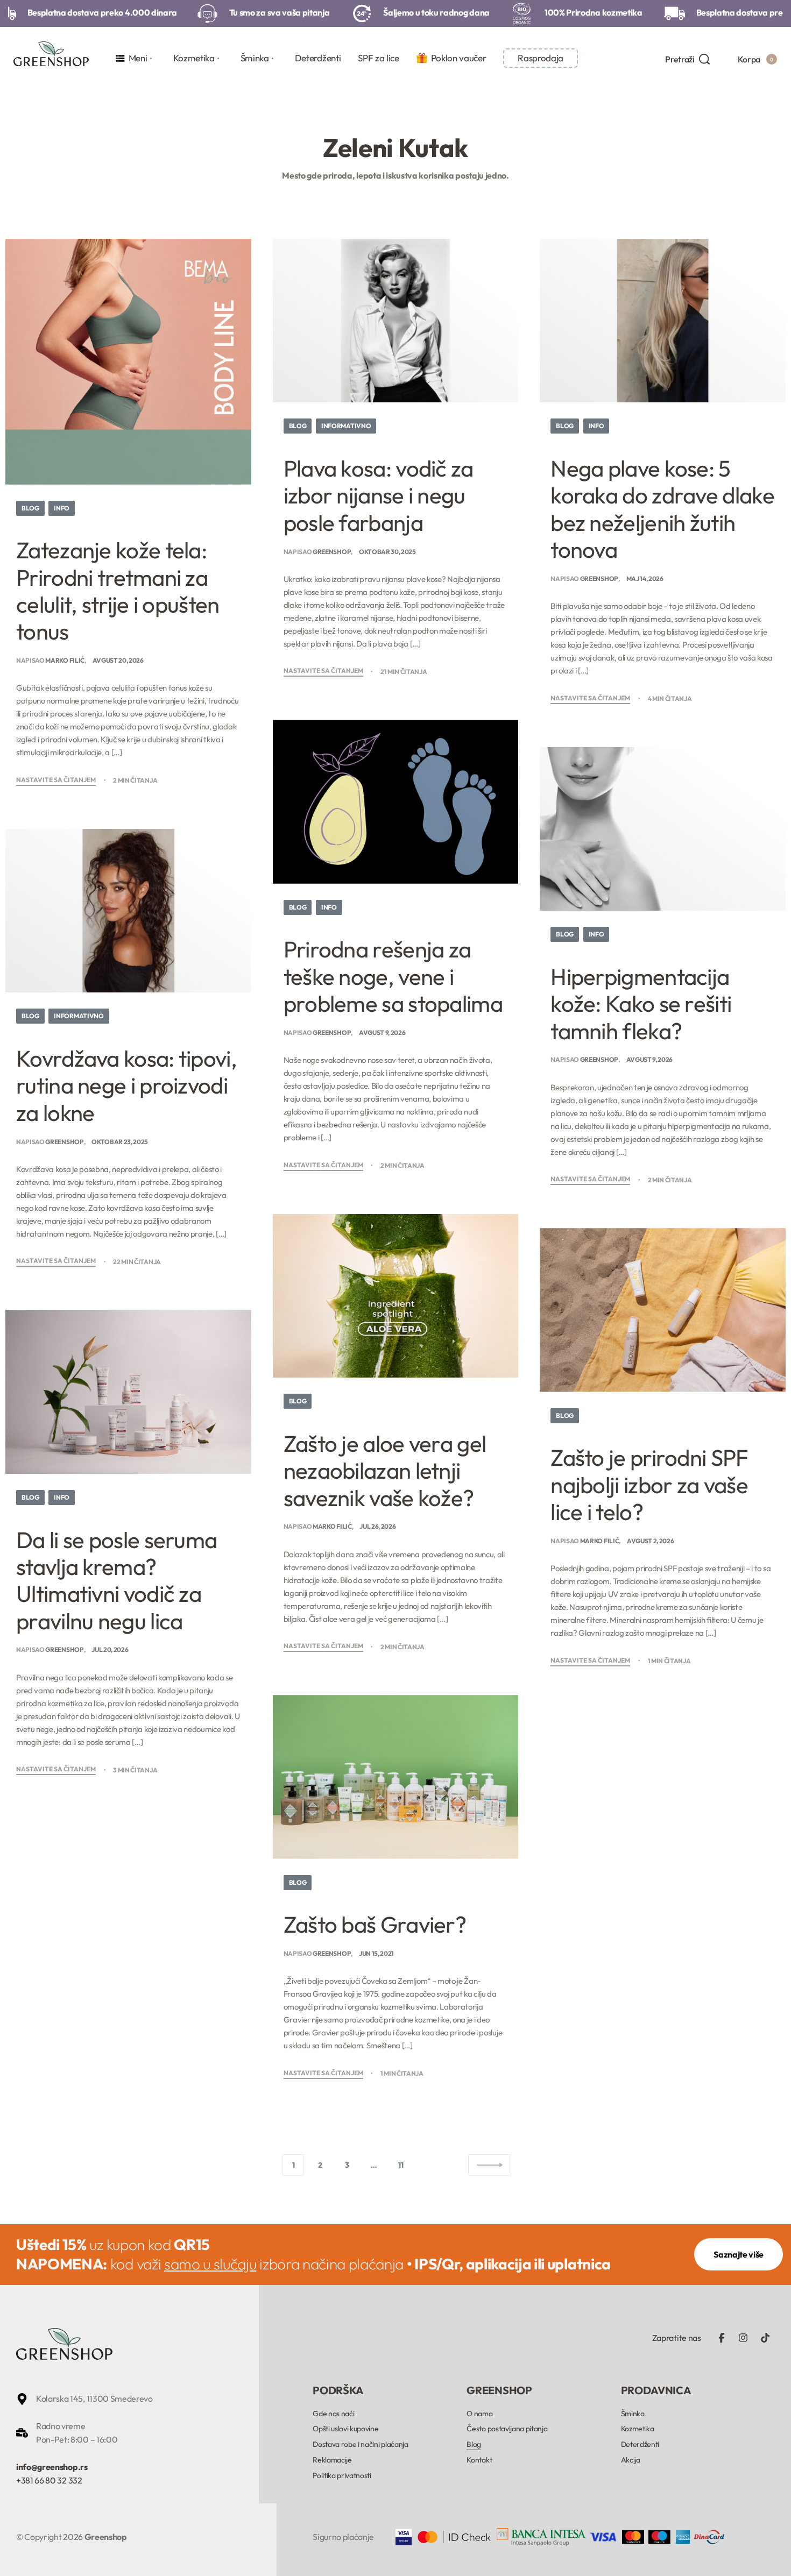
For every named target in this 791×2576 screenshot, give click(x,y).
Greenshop (332, 552)
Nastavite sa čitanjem (56, 780)
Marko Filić (65, 660)
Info (62, 508)
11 (401, 2165)
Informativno (346, 426)
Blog (30, 508)
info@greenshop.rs (52, 2467)
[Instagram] (743, 2338)
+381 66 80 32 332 (49, 2480)
